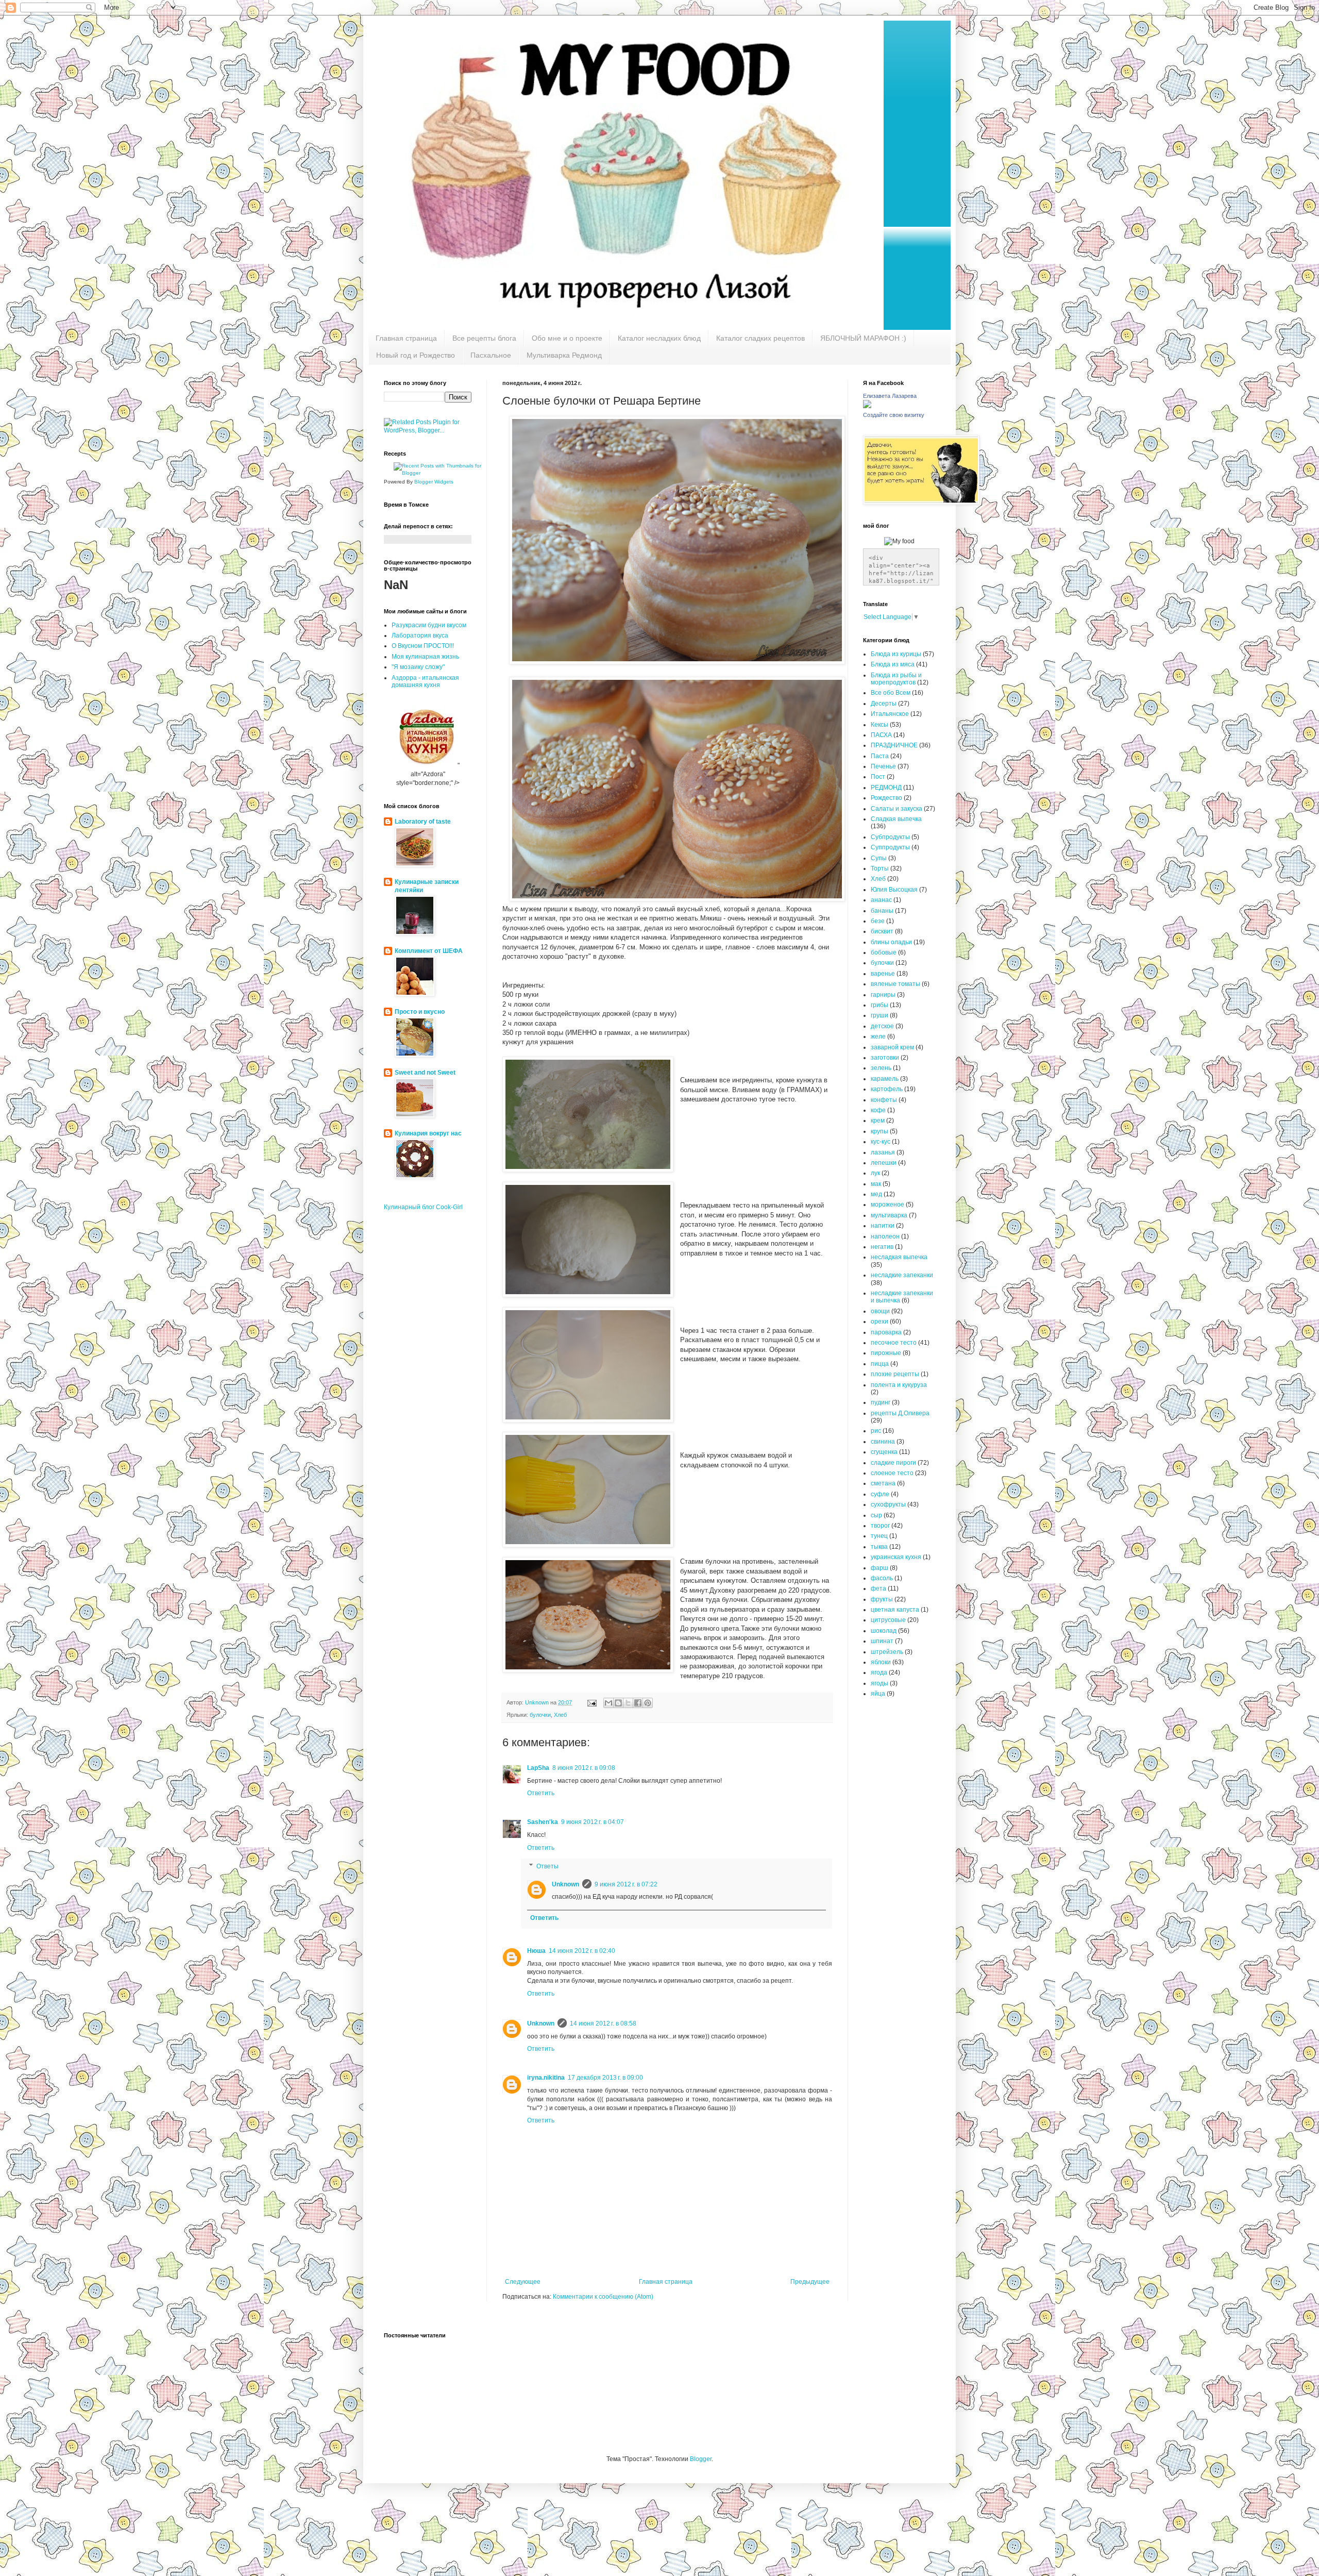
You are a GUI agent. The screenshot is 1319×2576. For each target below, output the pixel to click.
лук (875, 1173)
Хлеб (560, 1715)
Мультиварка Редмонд (564, 355)
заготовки (885, 1058)
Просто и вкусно (420, 1012)
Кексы (880, 725)
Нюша (536, 1951)
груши (880, 1015)
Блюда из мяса (893, 664)
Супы (879, 858)
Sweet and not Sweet (425, 1073)
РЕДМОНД (886, 788)
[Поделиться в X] (628, 1703)
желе (878, 1036)
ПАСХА (881, 735)
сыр (876, 1515)
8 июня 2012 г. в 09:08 (584, 1768)
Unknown (565, 1884)
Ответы (547, 1866)
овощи (880, 1311)
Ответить (541, 1793)
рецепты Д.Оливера (900, 1413)
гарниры (883, 995)
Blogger (701, 2459)
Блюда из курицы (896, 654)
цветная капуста (895, 1610)
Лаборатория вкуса (420, 635)
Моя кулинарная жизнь (425, 657)
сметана (883, 1483)
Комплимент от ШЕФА (429, 951)
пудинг (881, 1402)
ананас (881, 900)
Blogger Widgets (434, 482)
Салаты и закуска (897, 809)
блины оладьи (891, 942)
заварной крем (892, 1047)
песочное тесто (894, 1343)
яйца (878, 1694)
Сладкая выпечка (896, 819)
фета (878, 1588)
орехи (880, 1322)
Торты (880, 868)
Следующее (523, 2282)
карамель (885, 1079)
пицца (880, 1364)
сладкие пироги (893, 1463)
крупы (880, 1131)
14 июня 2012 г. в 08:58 (603, 2023)
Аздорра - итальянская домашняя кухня (425, 681)
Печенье (883, 766)
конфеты (884, 1100)
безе (878, 921)
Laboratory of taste (423, 822)
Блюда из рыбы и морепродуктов (896, 679)
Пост (878, 777)
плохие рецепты (895, 1374)
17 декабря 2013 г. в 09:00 (605, 2078)
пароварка (886, 1332)
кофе (878, 1110)
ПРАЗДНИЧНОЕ (894, 745)
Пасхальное (491, 355)
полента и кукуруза (899, 1385)
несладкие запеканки (902, 1275)
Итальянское (890, 714)
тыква (879, 1547)
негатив (882, 1247)
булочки (540, 1715)
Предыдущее (810, 2282)
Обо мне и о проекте (567, 338)
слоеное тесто (892, 1473)
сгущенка (884, 1452)
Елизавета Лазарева (890, 396)
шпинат (882, 1641)
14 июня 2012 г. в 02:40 (582, 1951)
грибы (880, 1005)
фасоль (882, 1578)
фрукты (882, 1599)
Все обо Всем (891, 693)
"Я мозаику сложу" (418, 667)
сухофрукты (888, 1504)
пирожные (886, 1353)
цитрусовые (888, 1620)
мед (876, 1194)
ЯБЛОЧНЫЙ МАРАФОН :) (863, 338)
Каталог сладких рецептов (760, 338)
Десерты (884, 704)
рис (876, 1431)
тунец (879, 1536)
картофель (887, 1089)
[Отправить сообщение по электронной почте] (591, 1702)
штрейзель (887, 1652)
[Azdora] (427, 765)
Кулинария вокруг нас (428, 1133)
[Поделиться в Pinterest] (648, 1703)
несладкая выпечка (899, 1257)
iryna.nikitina (546, 2078)
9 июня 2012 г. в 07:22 (626, 1884)
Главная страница (406, 338)
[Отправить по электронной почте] (608, 1703)
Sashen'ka (543, 1822)
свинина (883, 1442)
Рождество (886, 798)
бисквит (882, 931)
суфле (880, 1494)
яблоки (881, 1662)
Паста (880, 756)
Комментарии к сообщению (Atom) (603, 2297)
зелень (881, 1068)
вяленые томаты (895, 984)
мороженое (887, 1205)
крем (878, 1120)
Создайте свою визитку (894, 415)
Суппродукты (890, 847)
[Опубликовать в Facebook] (638, 1703)
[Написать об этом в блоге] (618, 1703)
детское (882, 1026)
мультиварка (889, 1215)
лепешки (884, 1163)
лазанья (883, 1152)
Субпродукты (890, 837)
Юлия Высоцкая (894, 890)
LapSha (538, 1768)
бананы (882, 911)
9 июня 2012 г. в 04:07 (593, 1822)
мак (876, 1184)
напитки (883, 1226)
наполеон (885, 1236)
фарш (880, 1568)
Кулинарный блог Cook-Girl (423, 1207)
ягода (879, 1672)
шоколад (884, 1631)
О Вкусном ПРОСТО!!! (423, 646)
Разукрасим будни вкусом (429, 625)
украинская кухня (896, 1557)
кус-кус (881, 1142)
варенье (883, 974)
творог (880, 1526)
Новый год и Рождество (416, 355)
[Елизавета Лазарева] (867, 406)
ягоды (880, 1683)
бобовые (884, 952)
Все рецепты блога (484, 338)
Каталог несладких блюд (659, 338)
